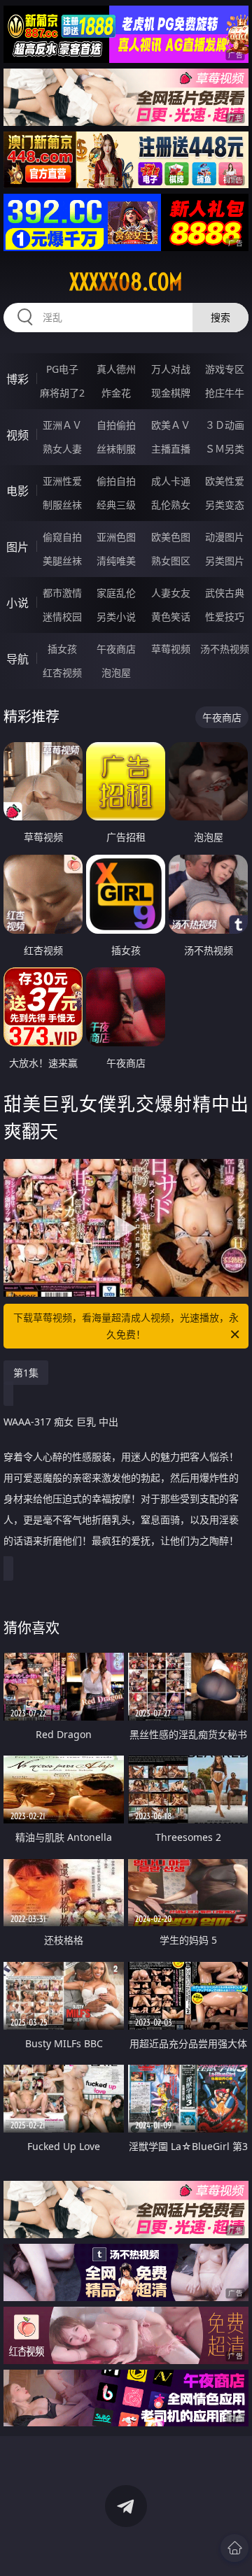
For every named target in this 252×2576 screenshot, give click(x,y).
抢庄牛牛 (225, 393)
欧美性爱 (225, 481)
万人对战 (171, 369)
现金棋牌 (171, 393)
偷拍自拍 (116, 481)
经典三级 (116, 505)
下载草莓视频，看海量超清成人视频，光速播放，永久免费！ (126, 1326)
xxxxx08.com (126, 282)
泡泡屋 (116, 673)
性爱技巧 (225, 617)
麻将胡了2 (62, 393)
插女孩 (62, 649)
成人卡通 (171, 481)
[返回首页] (234, 2548)
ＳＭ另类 (225, 449)
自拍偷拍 (116, 425)
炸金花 (116, 393)
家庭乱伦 (116, 593)
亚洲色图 (116, 537)
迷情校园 (62, 617)
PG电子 (62, 369)
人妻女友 (171, 593)
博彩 (17, 379)
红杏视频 (62, 673)
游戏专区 (225, 369)
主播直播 (171, 449)
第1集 (26, 1373)
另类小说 (116, 617)
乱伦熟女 (171, 505)
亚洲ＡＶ (62, 425)
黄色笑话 (171, 617)
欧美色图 (171, 537)
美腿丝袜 (62, 561)
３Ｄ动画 (225, 425)
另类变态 (225, 505)
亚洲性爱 (62, 481)
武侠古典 (225, 593)
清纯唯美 (116, 561)
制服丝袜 (62, 505)
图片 (17, 547)
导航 (17, 659)
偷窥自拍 (62, 537)
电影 (17, 491)
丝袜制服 (116, 449)
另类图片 (225, 561)
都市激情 (62, 593)
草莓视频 (171, 649)
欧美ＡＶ (171, 425)
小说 (17, 603)
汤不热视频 (225, 649)
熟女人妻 (62, 449)
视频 (17, 435)
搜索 (220, 317)
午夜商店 (116, 649)
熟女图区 (171, 561)
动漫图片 (225, 537)
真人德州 (116, 369)
